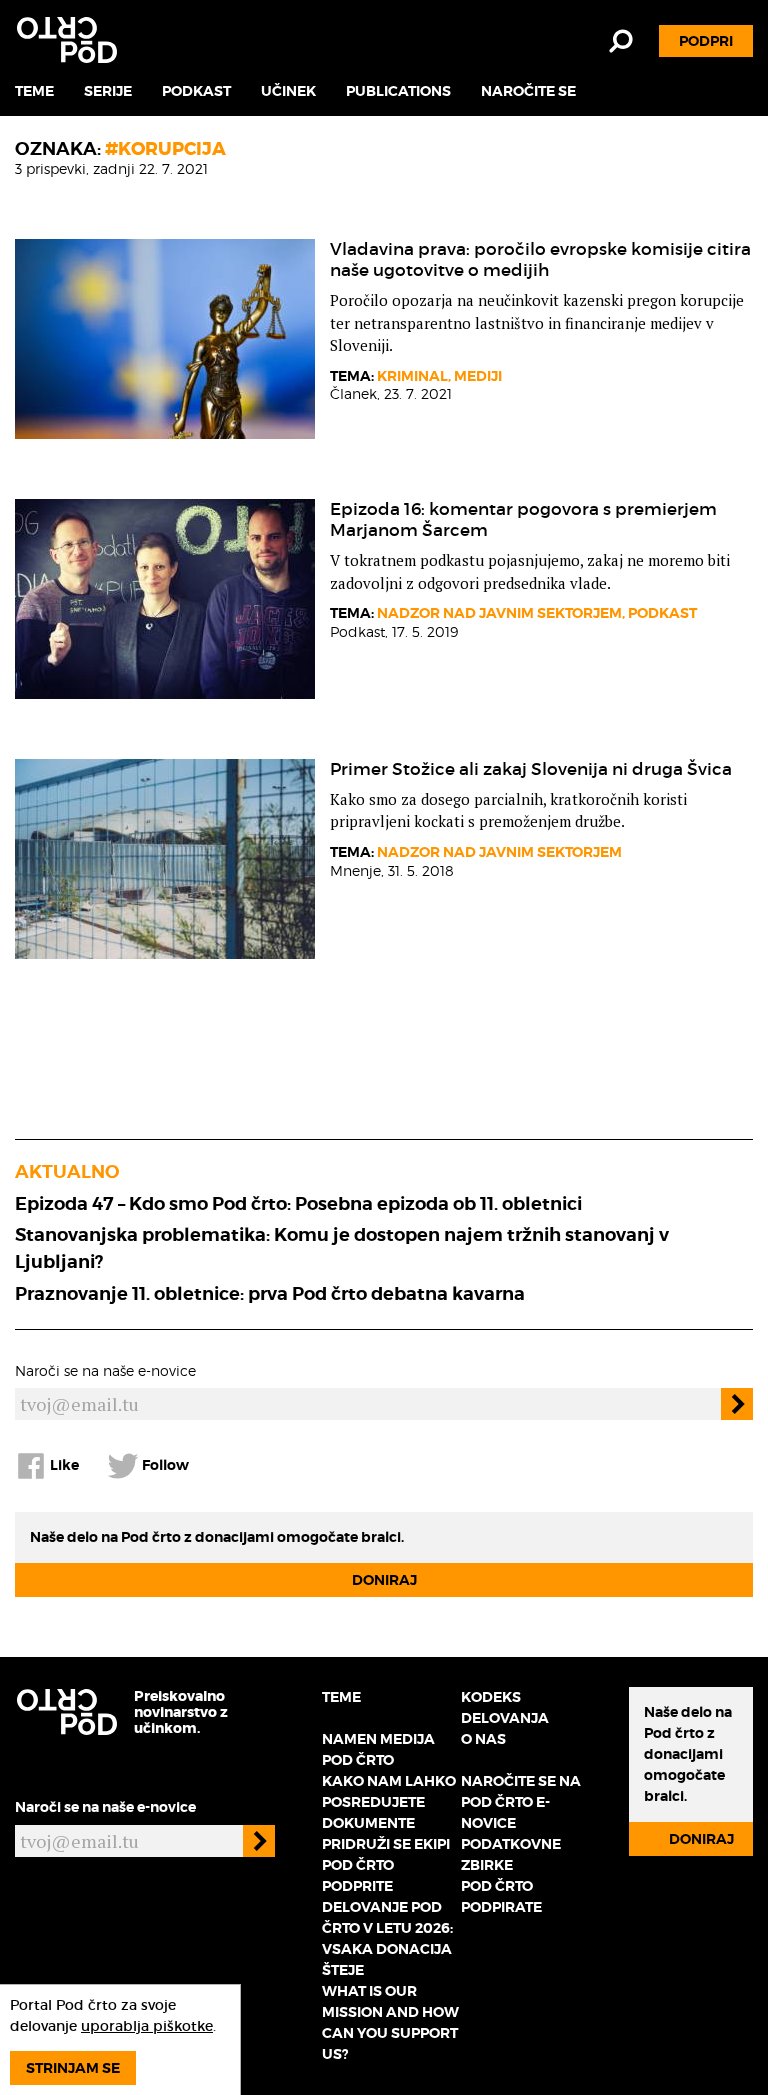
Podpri (706, 41)
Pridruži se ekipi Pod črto (386, 1854)
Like (63, 1465)
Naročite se (528, 91)
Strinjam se (73, 2068)
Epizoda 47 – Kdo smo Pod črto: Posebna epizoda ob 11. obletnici (298, 1203)
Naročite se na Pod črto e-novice (521, 1802)
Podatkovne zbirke (511, 1854)
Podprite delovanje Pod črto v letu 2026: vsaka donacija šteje (387, 1928)
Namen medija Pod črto (378, 1749)
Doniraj (384, 1580)
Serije (108, 91)
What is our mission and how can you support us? (390, 2022)
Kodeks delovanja (505, 1707)
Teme (34, 91)
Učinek (288, 91)
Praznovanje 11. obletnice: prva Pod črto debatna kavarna (270, 1293)
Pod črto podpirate (501, 1896)
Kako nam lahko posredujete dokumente (389, 1802)
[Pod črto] (67, 40)
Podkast (196, 91)
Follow (164, 1465)
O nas (483, 1739)
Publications (398, 91)
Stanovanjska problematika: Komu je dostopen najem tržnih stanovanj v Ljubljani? (342, 1248)
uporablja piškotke (147, 2026)
